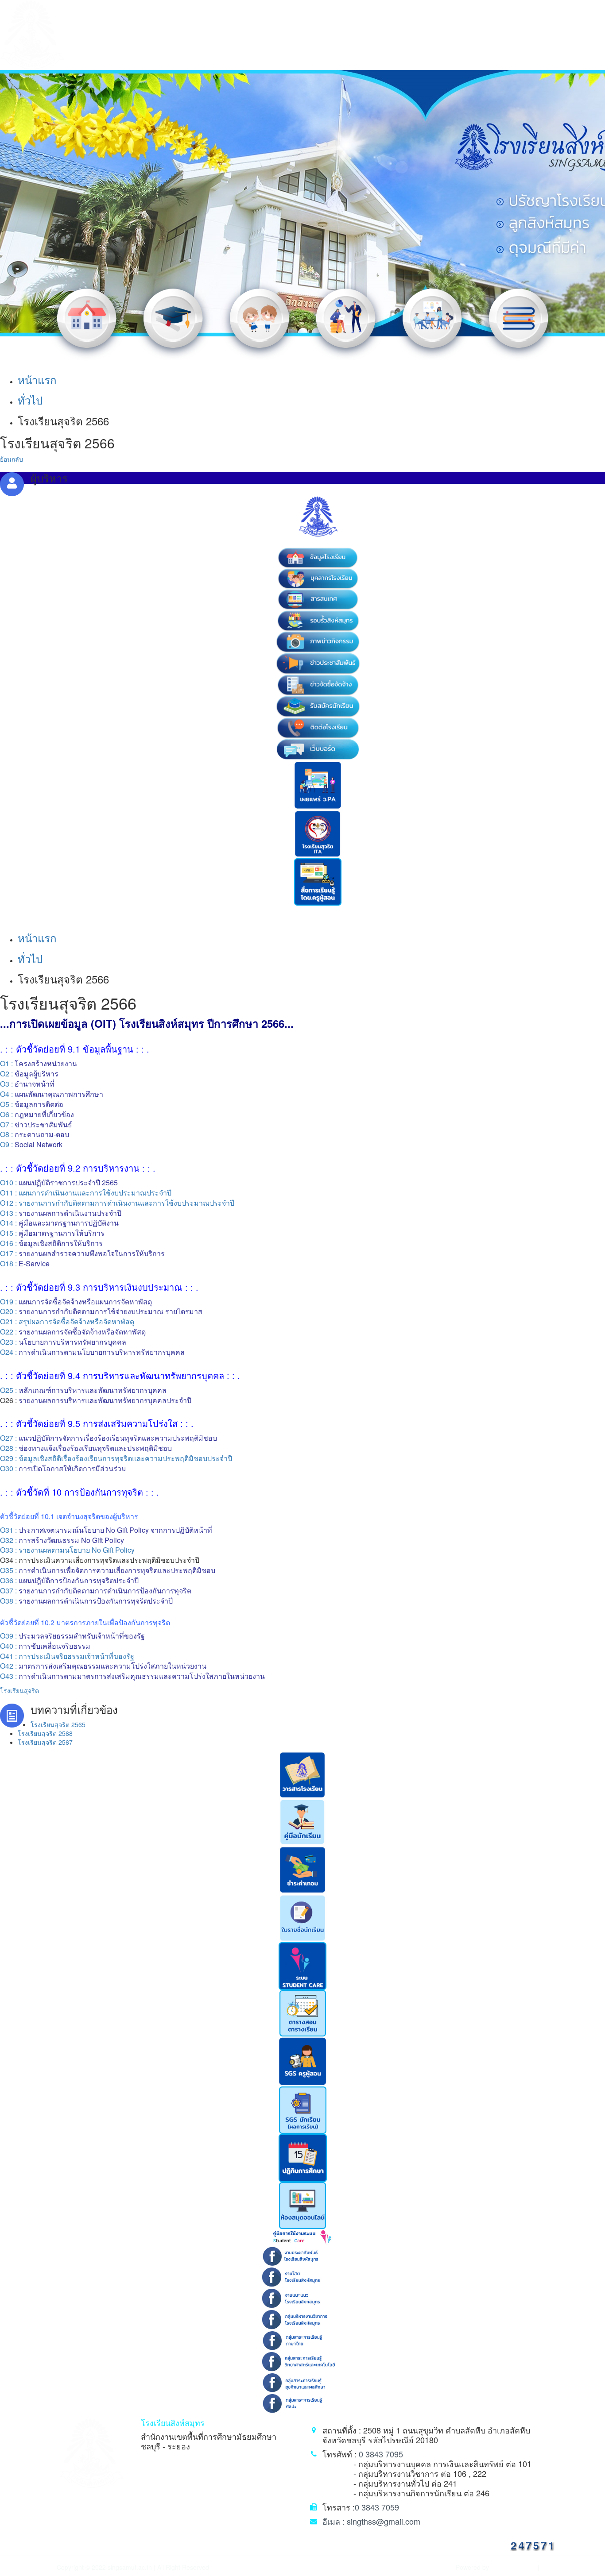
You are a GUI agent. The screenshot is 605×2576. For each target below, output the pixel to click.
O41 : (67, 1656)
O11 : (9, 1193)
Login (548, 2567)
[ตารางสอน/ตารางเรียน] (303, 2012)
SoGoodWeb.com (512, 2567)
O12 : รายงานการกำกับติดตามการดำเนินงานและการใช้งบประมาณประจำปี (117, 1203)
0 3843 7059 (377, 2507)
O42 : (103, 1666)
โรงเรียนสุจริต (19, 1690)
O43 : (132, 1676)
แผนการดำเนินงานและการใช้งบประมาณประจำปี (95, 1193)
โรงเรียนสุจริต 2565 (58, 1724)
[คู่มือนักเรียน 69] (302, 1821)
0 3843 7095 (381, 2454)
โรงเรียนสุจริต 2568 (45, 1733)
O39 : (72, 1636)
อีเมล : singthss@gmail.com (371, 2521)
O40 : (45, 1646)
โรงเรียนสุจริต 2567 (45, 1742)
